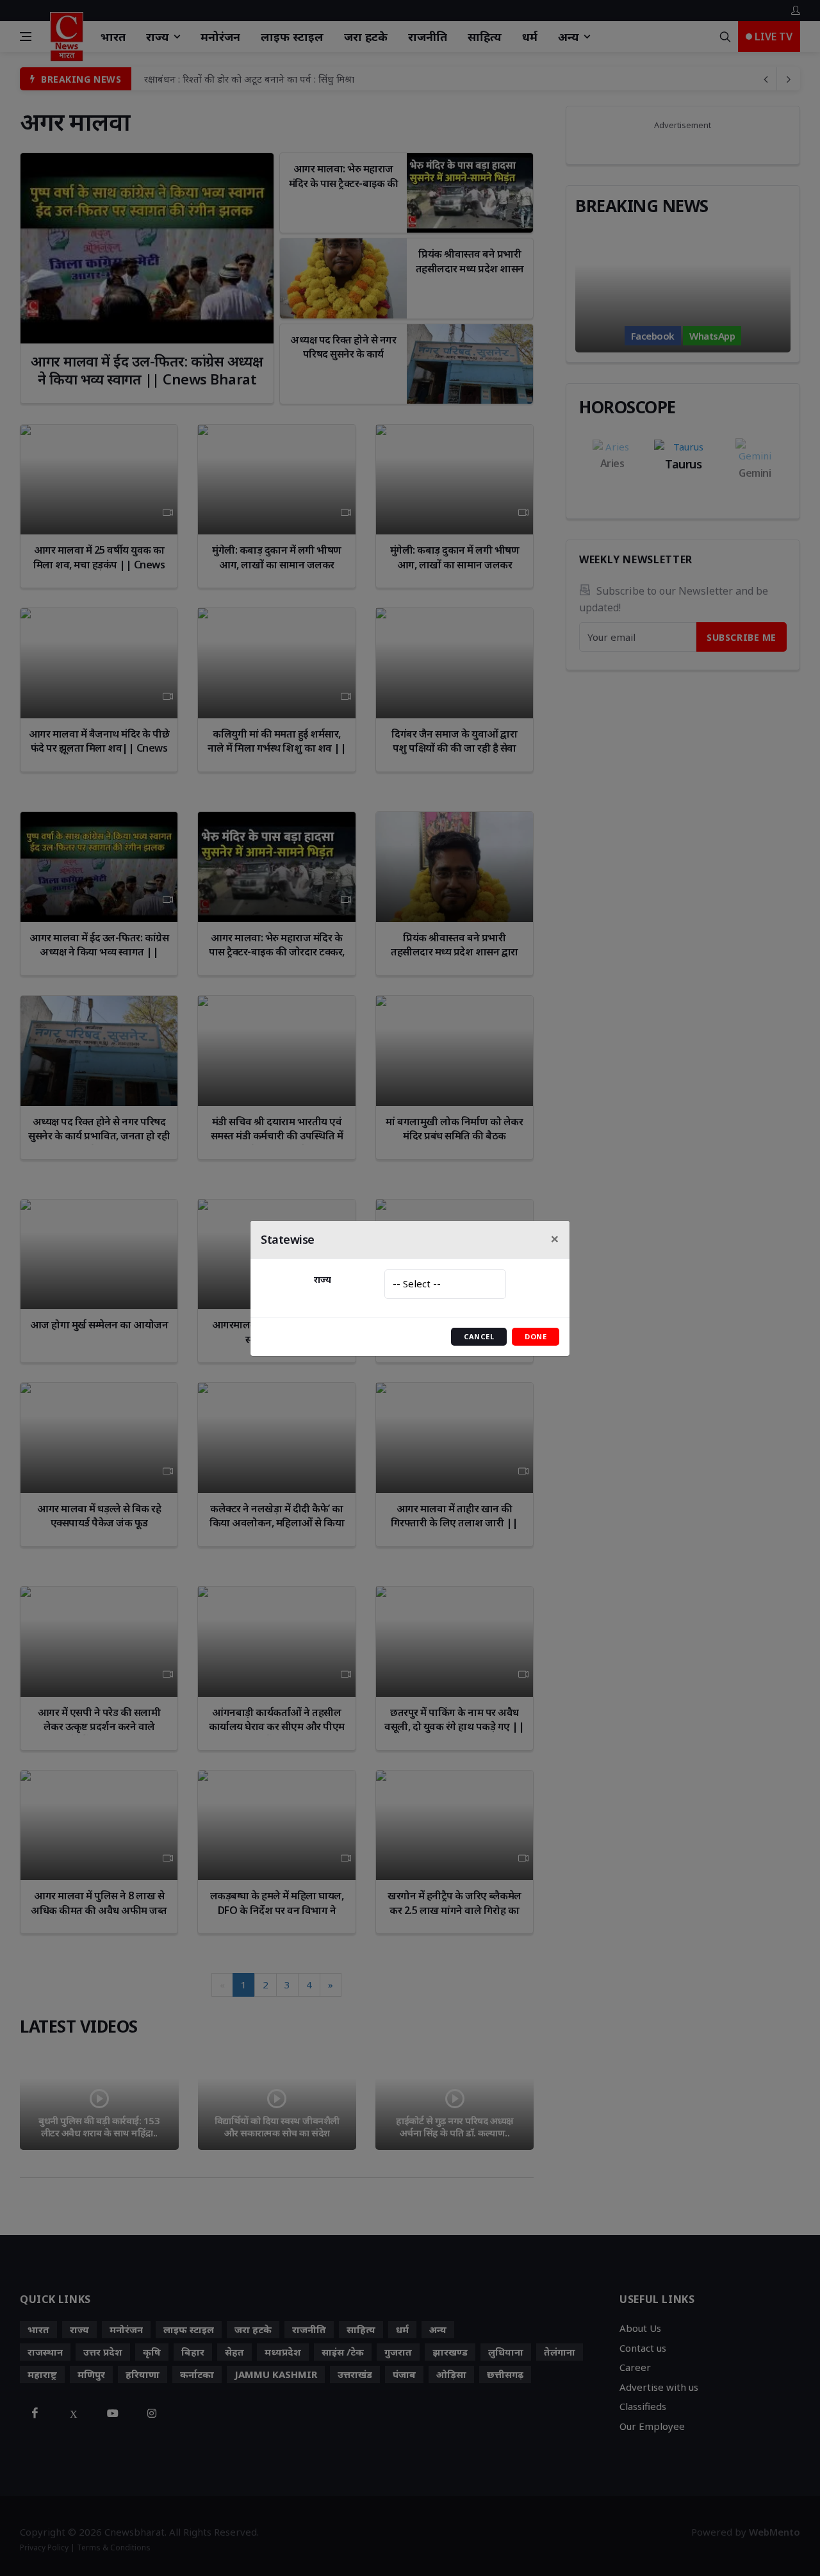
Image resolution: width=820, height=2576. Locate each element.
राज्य (323, 1279)
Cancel (479, 1336)
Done (536, 1336)
